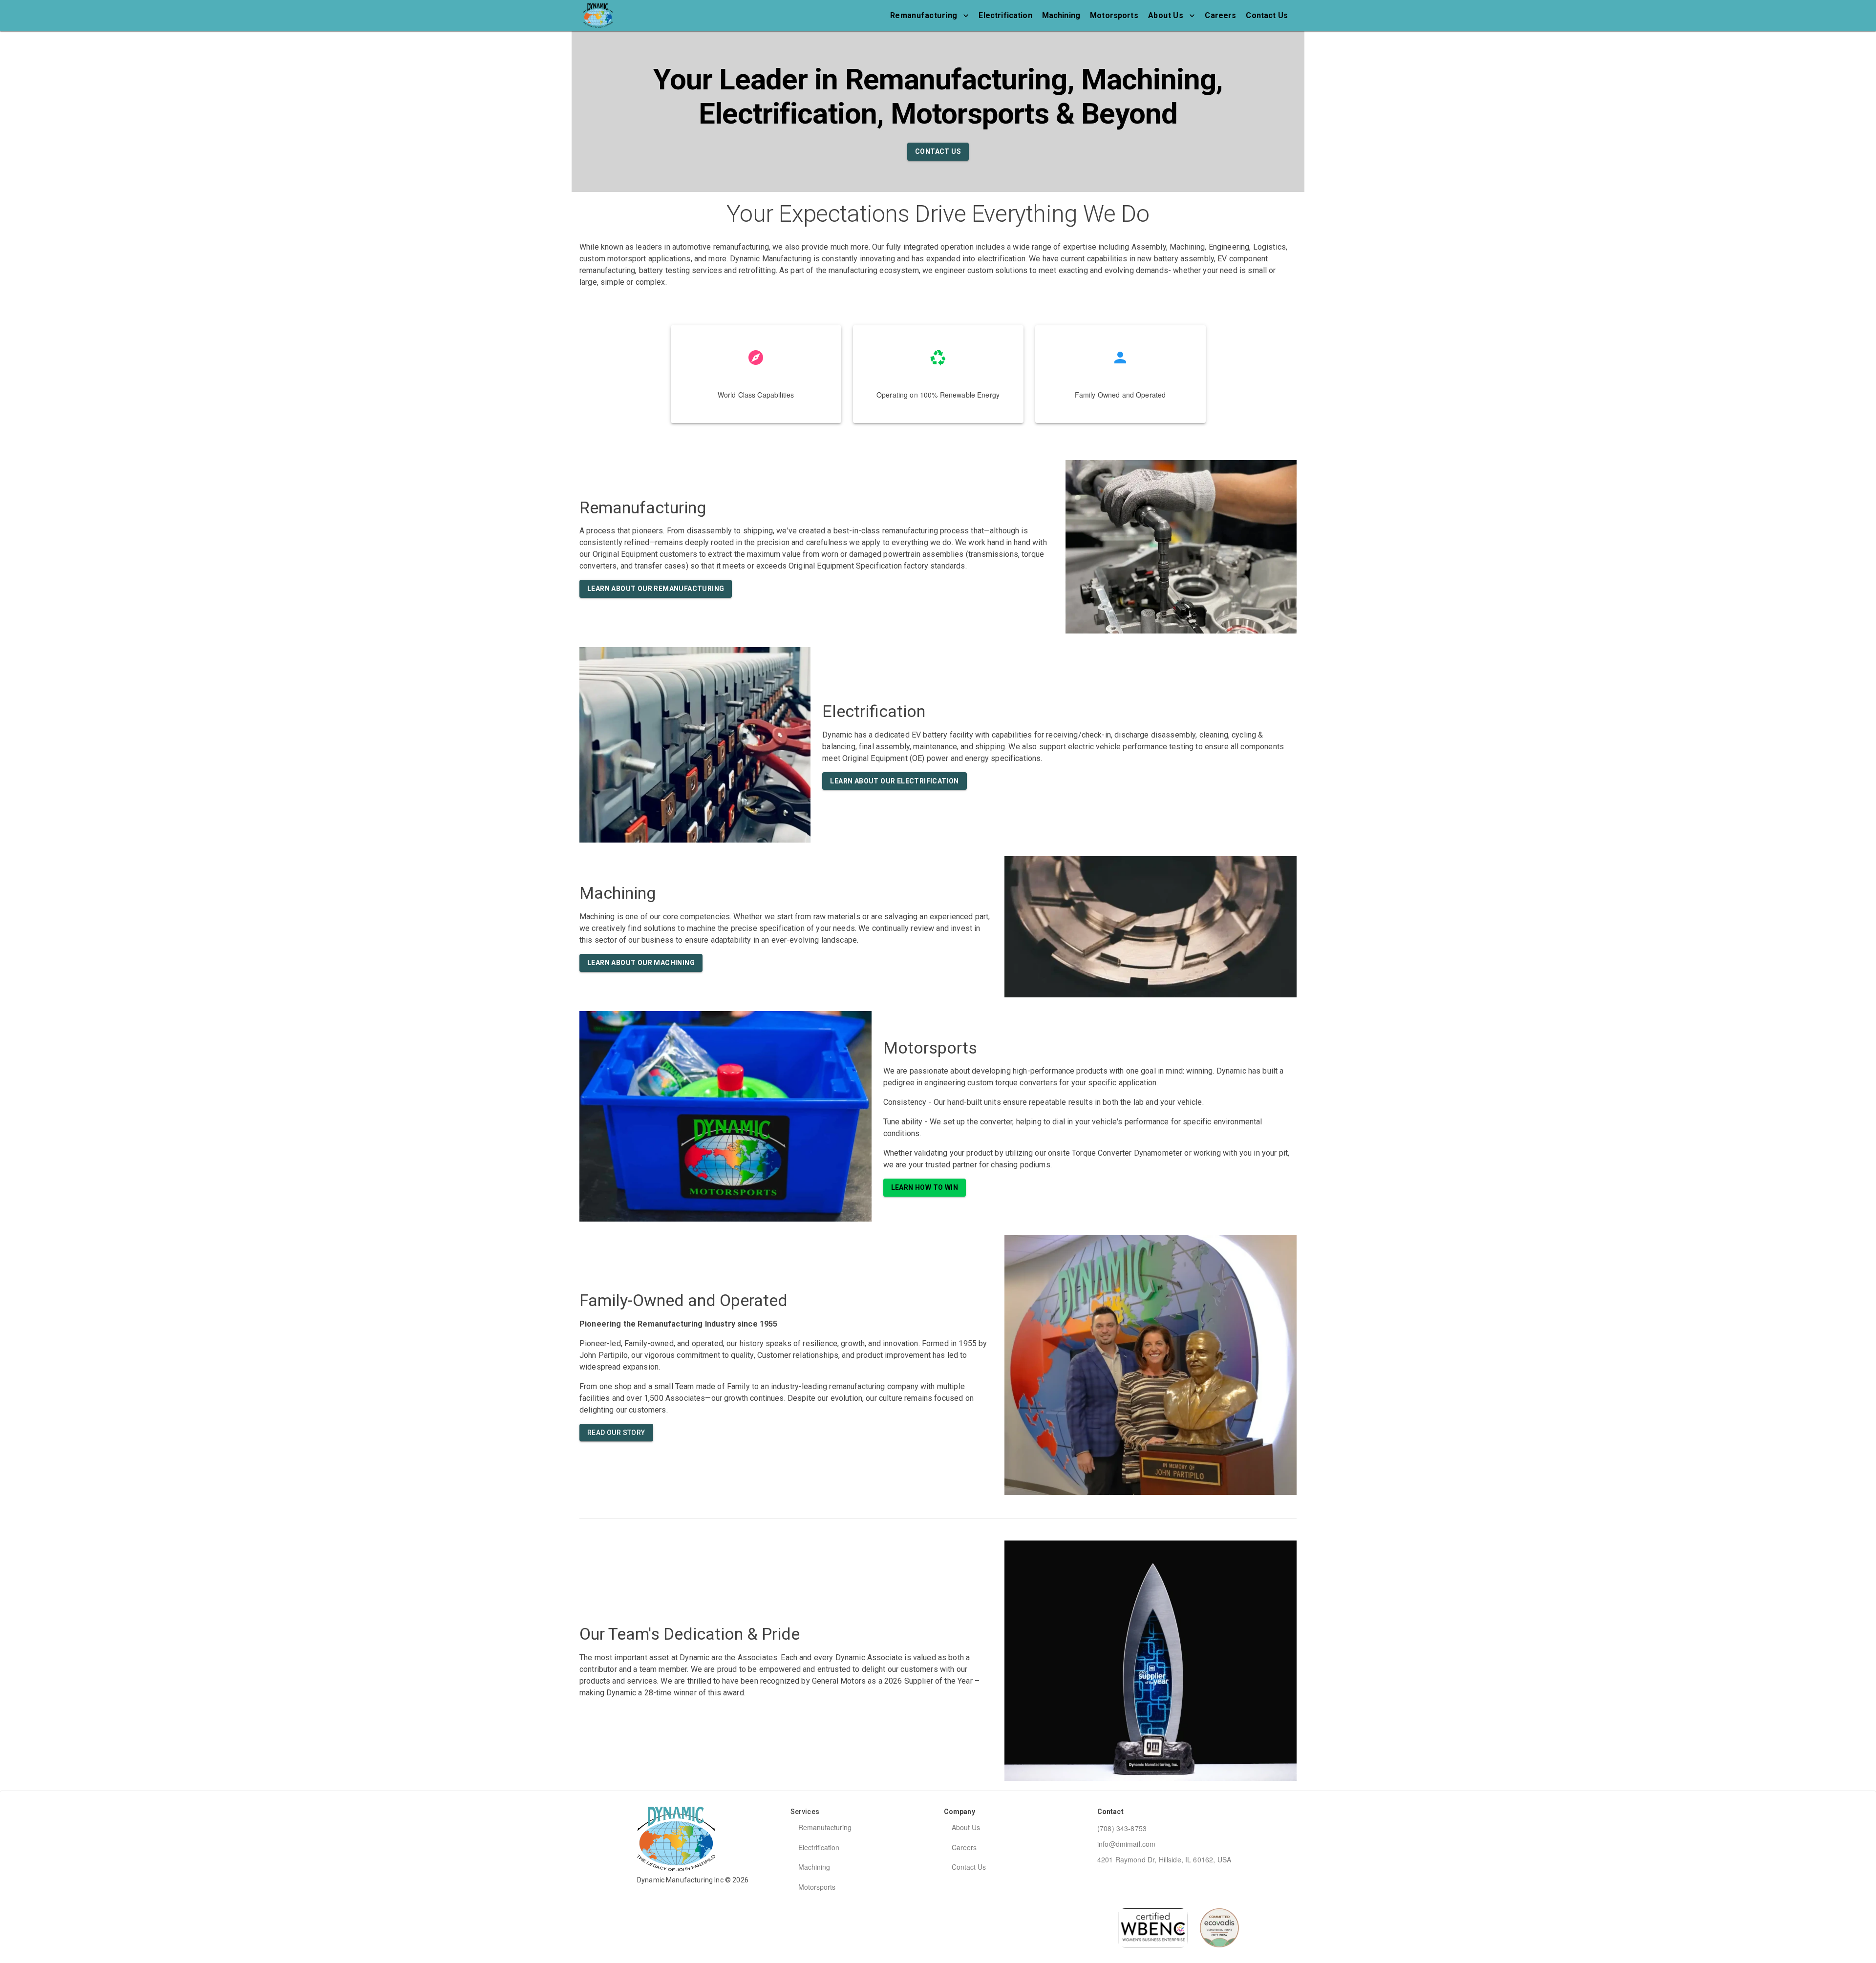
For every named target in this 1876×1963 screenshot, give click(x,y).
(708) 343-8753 (1122, 1828)
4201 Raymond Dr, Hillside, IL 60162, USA (1164, 1859)
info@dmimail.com (1126, 1844)
